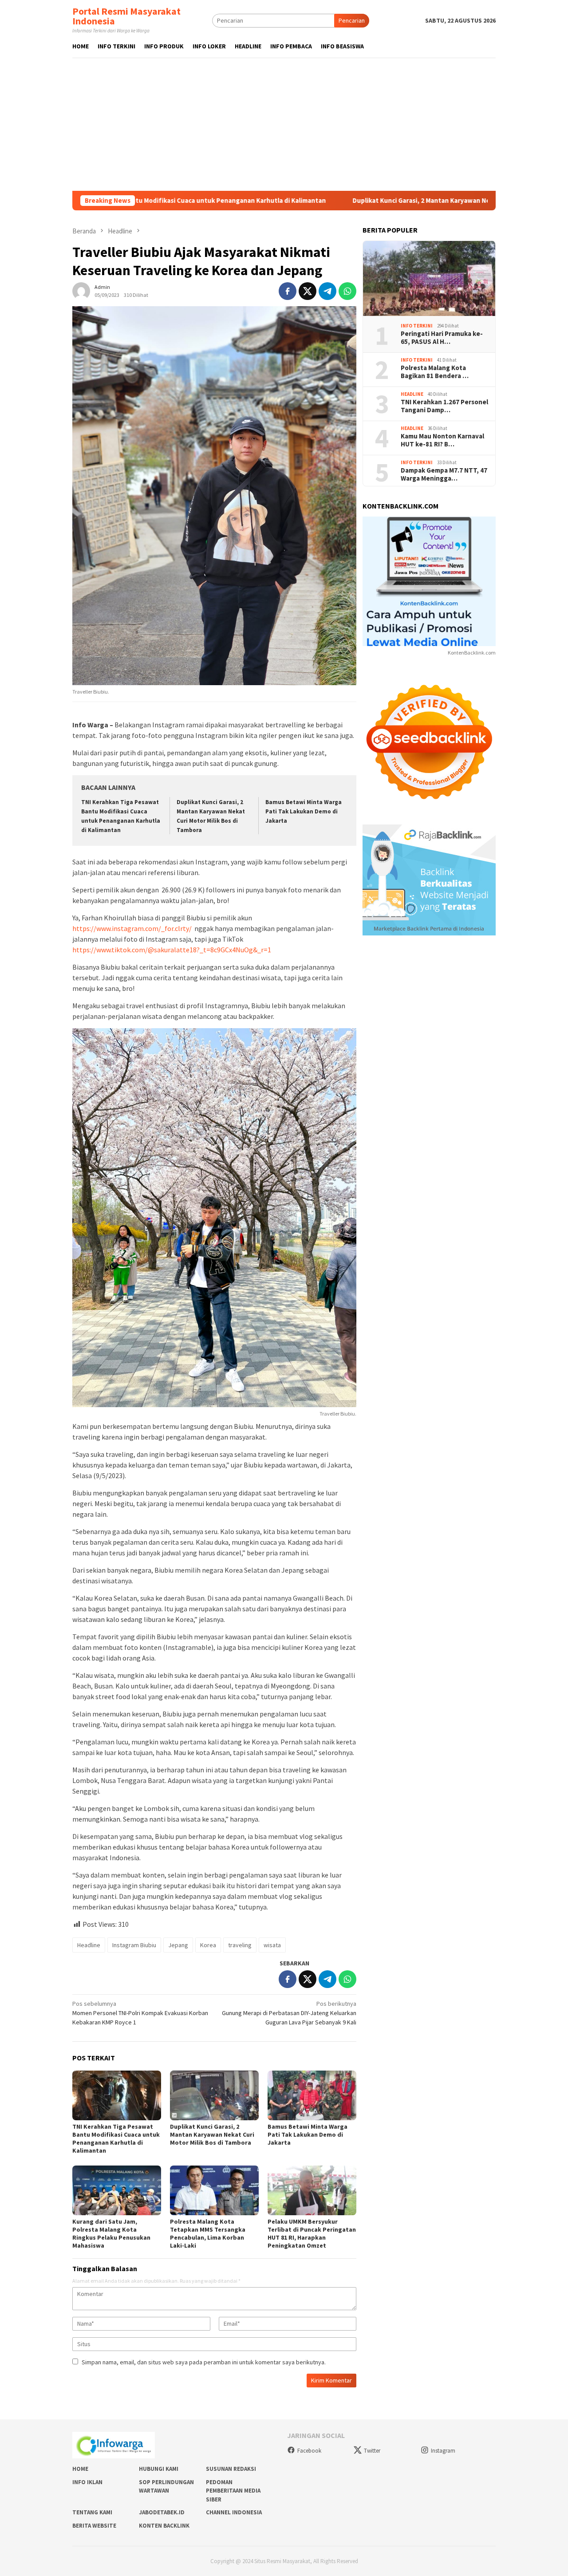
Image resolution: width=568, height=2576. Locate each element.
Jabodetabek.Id (162, 2512)
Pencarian (352, 20)
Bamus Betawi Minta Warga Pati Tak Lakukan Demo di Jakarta (304, 811)
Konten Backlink (164, 2526)
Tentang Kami (92, 2512)
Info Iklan (87, 2482)
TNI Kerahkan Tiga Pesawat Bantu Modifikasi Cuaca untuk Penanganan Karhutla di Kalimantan (116, 2138)
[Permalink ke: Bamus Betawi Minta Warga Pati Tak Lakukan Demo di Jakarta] (312, 2095)
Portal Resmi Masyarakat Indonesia (126, 16)
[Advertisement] (284, 124)
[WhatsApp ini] (347, 291)
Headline (89, 1945)
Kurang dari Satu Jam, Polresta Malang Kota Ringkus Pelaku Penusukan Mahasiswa (111, 2233)
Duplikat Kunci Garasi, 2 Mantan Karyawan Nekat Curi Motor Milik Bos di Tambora (377, 201)
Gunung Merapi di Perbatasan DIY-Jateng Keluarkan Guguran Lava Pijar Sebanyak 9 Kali (289, 2013)
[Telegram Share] (327, 291)
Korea (208, 1945)
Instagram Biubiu (134, 1945)
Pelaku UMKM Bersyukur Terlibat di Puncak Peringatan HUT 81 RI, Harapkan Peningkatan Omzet (312, 2233)
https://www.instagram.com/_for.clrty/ (132, 928)
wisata (272, 1945)
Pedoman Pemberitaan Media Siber (233, 2491)
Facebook (309, 2451)
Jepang (178, 1945)
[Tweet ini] (308, 291)
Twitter (372, 2451)
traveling (240, 1945)
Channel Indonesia (234, 2512)
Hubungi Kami (159, 2469)
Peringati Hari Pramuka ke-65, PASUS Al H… (442, 338)
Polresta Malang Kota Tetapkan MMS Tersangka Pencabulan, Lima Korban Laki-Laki (208, 2233)
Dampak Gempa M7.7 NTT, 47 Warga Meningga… (444, 474)
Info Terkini (417, 326)
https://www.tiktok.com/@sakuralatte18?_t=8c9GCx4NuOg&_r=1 (172, 950)
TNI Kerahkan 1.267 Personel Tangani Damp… (444, 406)
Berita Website (94, 2526)
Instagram (443, 2451)
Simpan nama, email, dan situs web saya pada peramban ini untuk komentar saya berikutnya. (204, 2362)
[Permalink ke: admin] (81, 290)
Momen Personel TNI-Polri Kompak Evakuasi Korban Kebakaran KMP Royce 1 (140, 2013)
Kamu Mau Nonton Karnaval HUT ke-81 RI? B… (442, 440)
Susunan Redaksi (231, 2469)
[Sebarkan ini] (288, 291)
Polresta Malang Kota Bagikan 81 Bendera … (435, 372)
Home (80, 2469)
